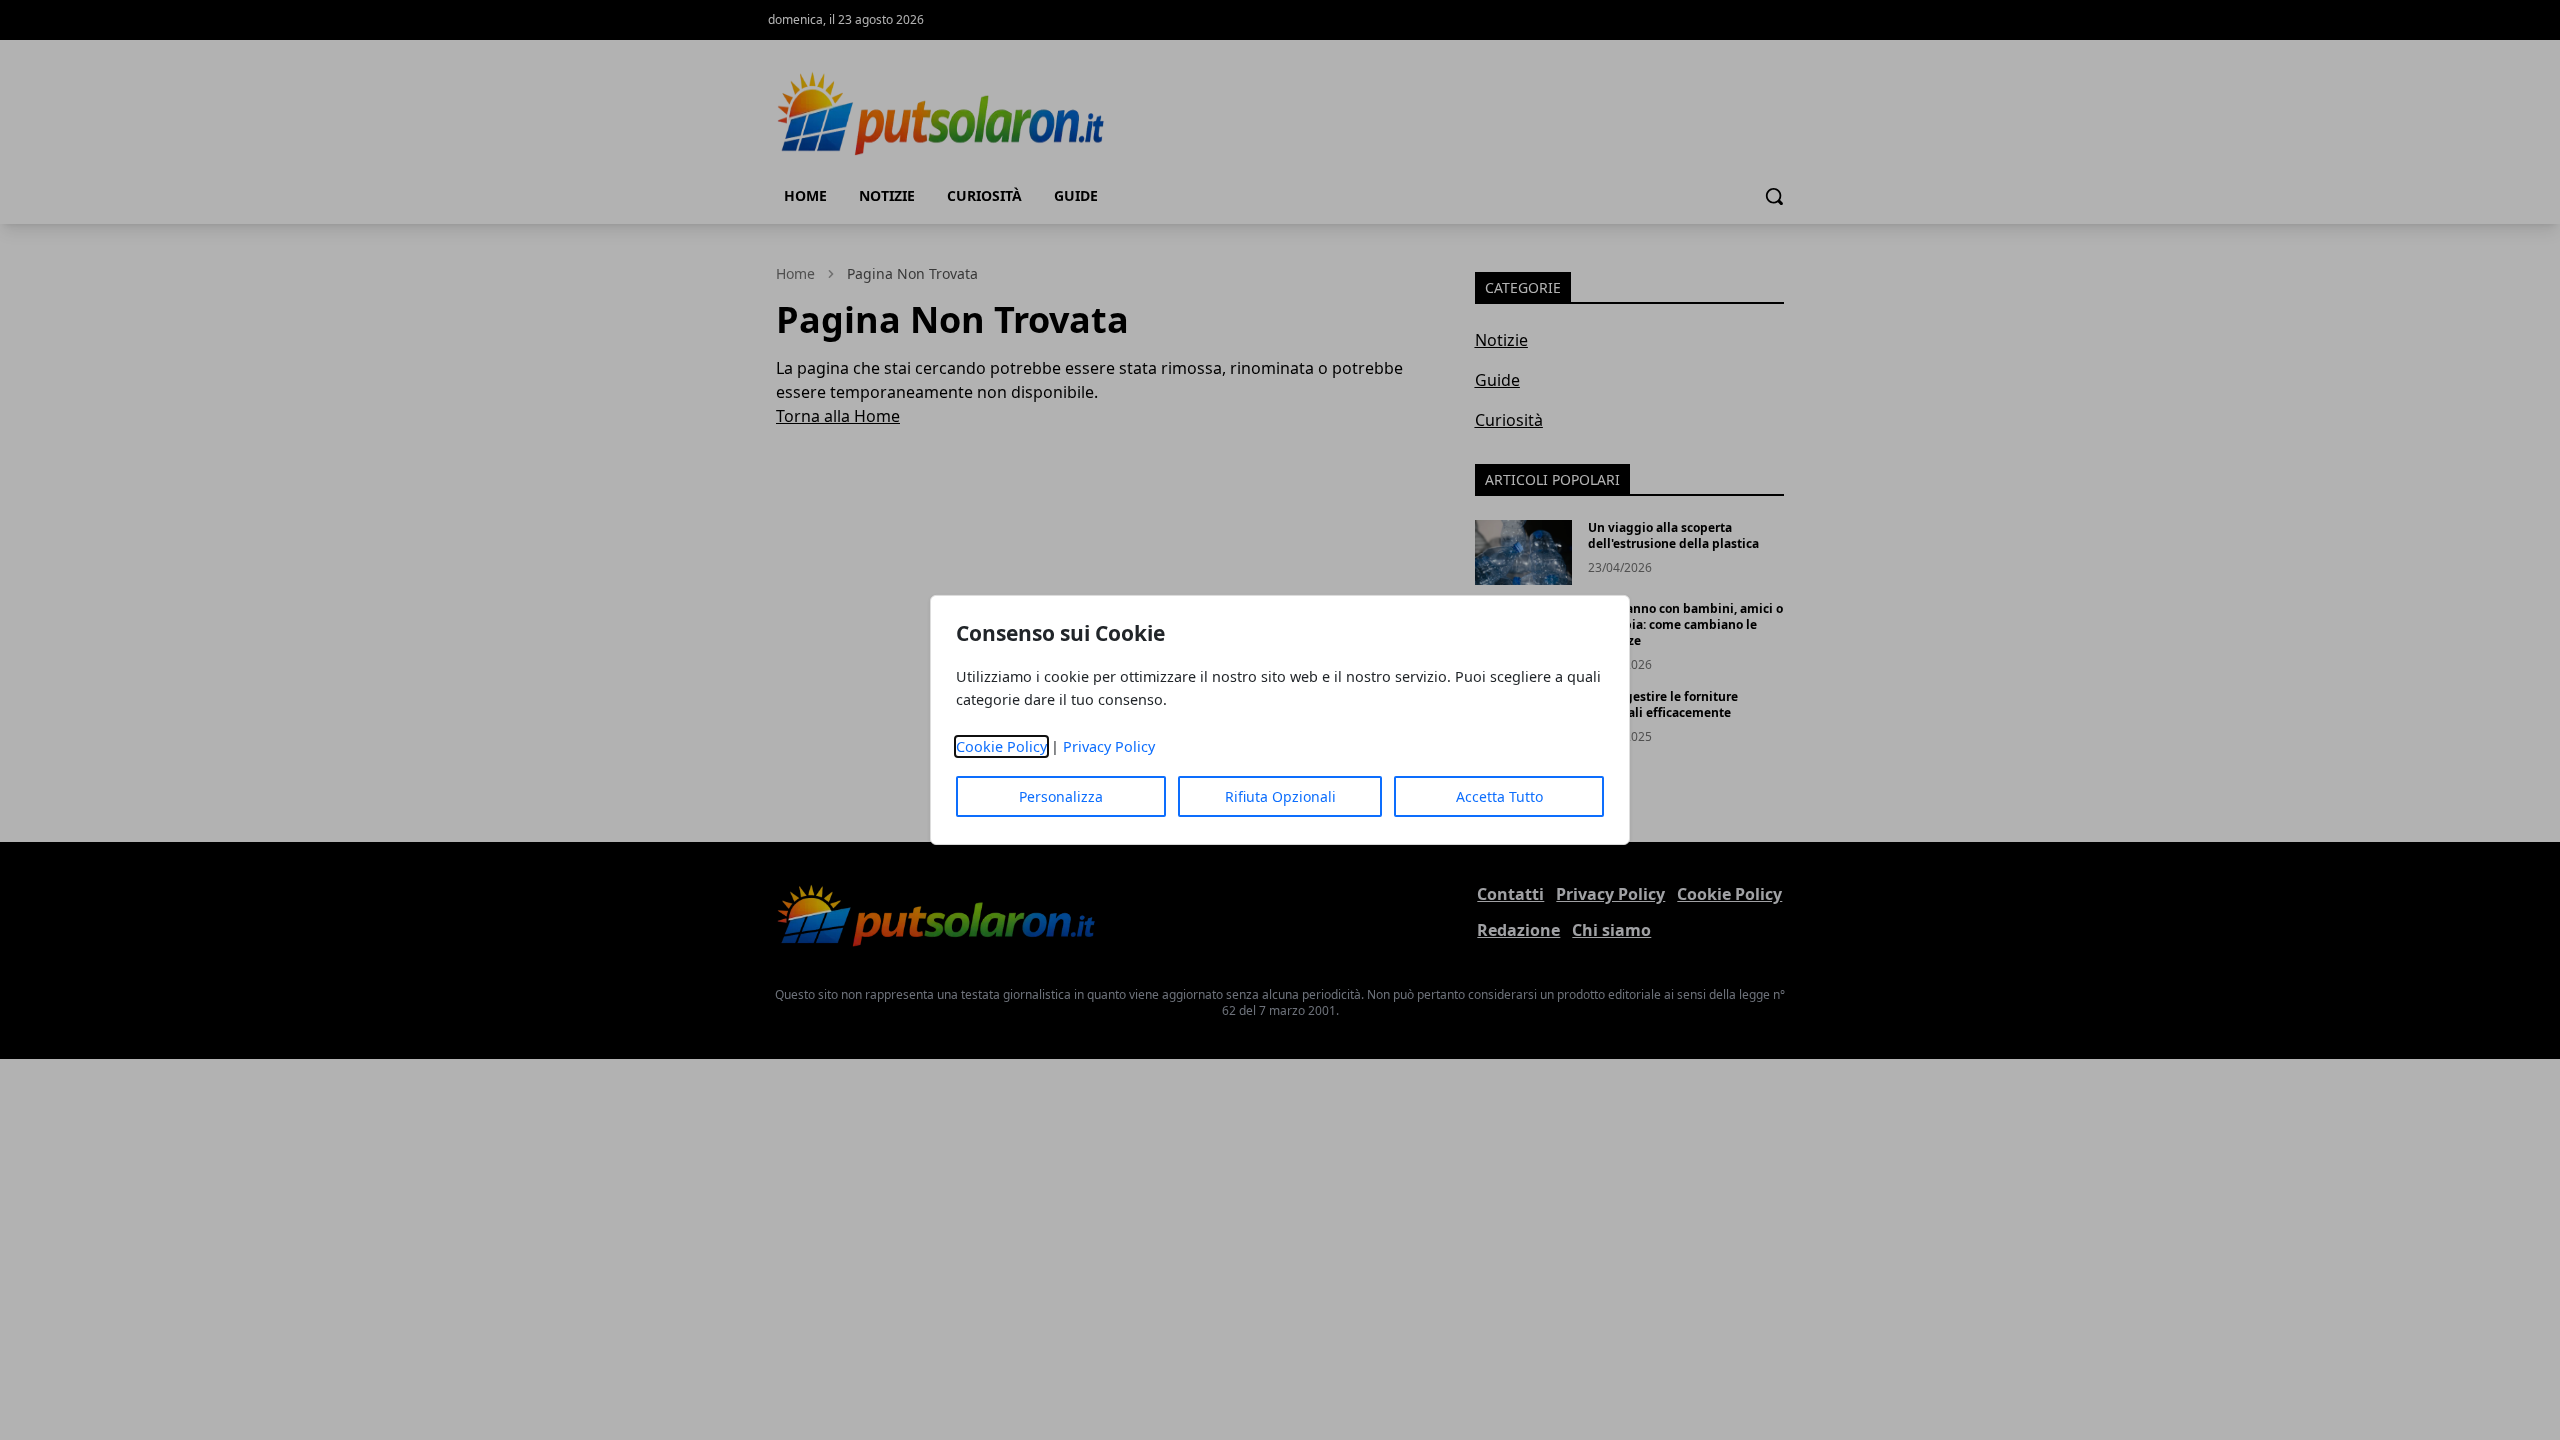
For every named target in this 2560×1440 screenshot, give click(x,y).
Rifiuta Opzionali (1280, 796)
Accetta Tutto (1499, 796)
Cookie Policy (1001, 746)
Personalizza (1061, 796)
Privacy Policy (1109, 746)
